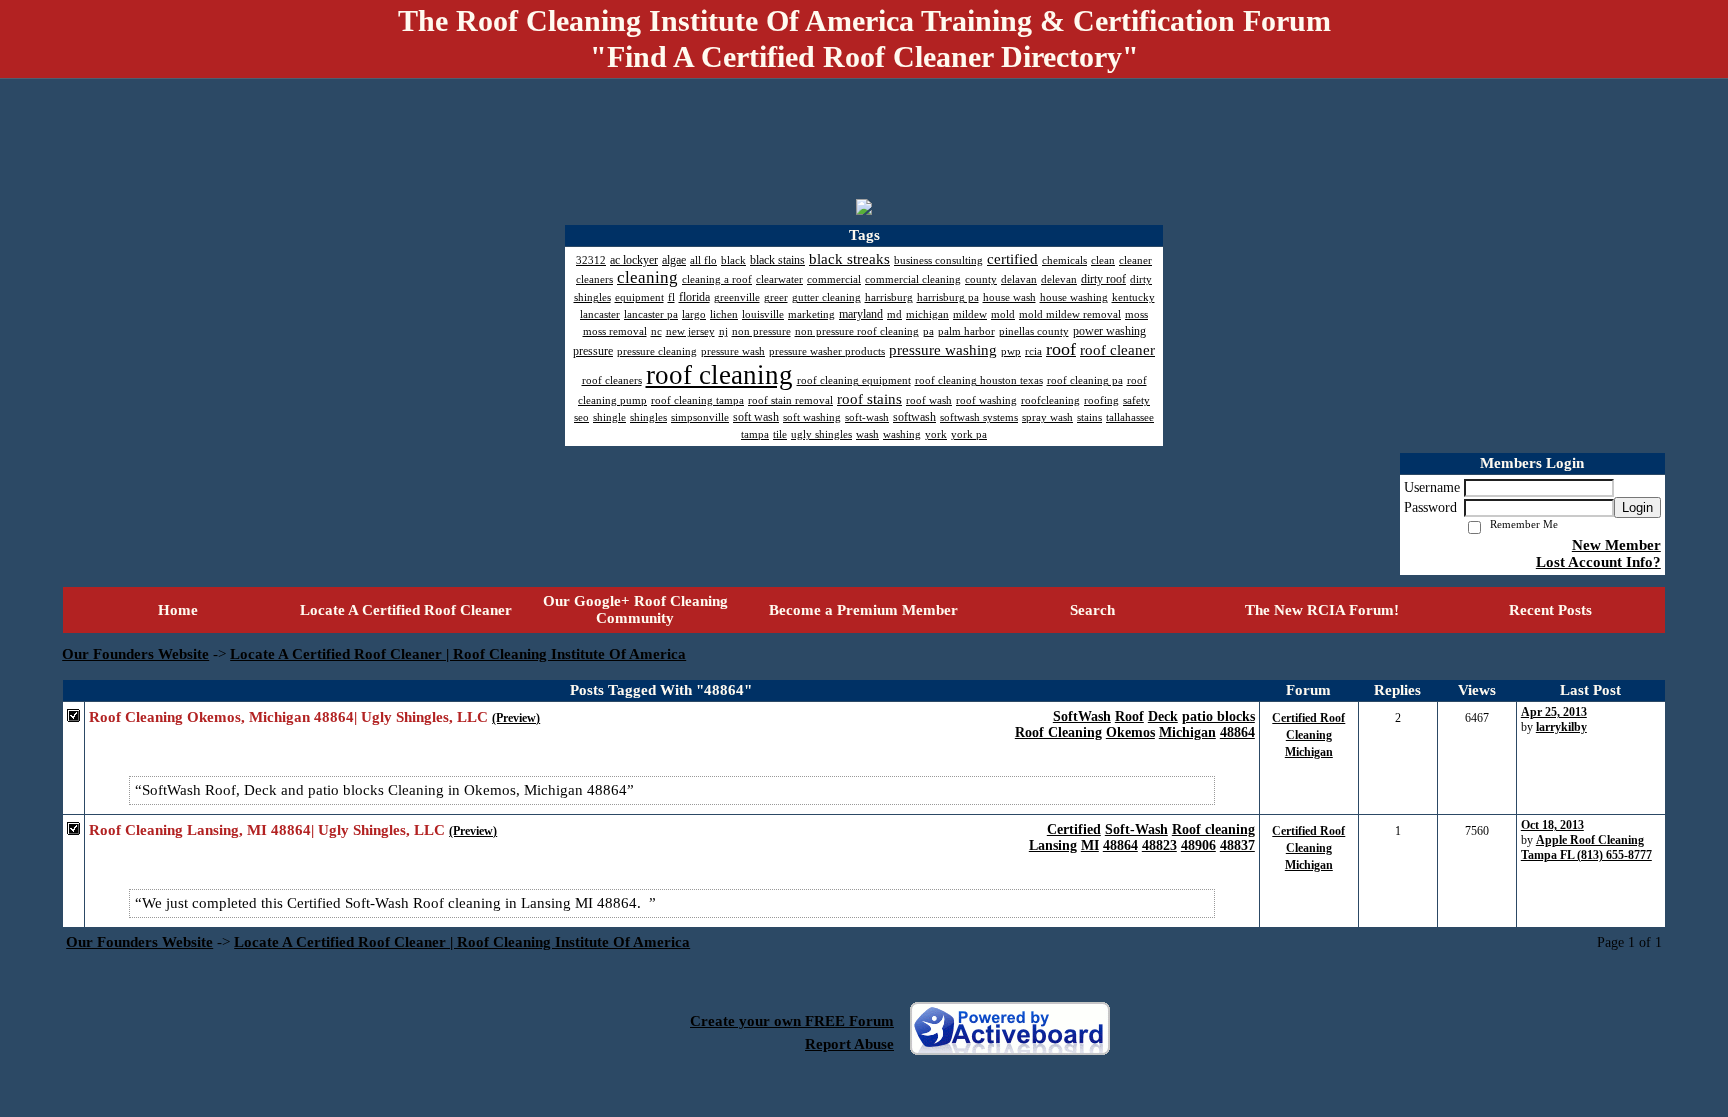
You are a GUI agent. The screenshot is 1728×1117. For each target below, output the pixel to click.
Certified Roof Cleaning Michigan (1308, 735)
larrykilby (1561, 727)
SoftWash (1082, 716)
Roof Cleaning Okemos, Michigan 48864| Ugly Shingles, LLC (288, 717)
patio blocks (1218, 716)
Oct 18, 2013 (1552, 825)
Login (1637, 507)
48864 (1237, 732)
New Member (1616, 545)
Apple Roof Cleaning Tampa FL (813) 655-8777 (1586, 847)
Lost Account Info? (1598, 562)
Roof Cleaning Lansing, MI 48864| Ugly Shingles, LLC (267, 830)
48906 (1198, 845)
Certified (1074, 829)
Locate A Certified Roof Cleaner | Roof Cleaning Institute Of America (458, 654)
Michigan (1187, 732)
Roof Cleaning (1058, 732)
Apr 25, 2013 (1554, 712)
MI (1090, 845)
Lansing (1053, 845)
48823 (1159, 845)
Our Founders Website (135, 654)
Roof (1129, 716)
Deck (1163, 716)
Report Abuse (849, 1044)
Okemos (1130, 732)
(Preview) (516, 718)
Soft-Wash (1136, 829)
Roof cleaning (1213, 829)
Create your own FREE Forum (792, 1021)
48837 (1237, 845)
